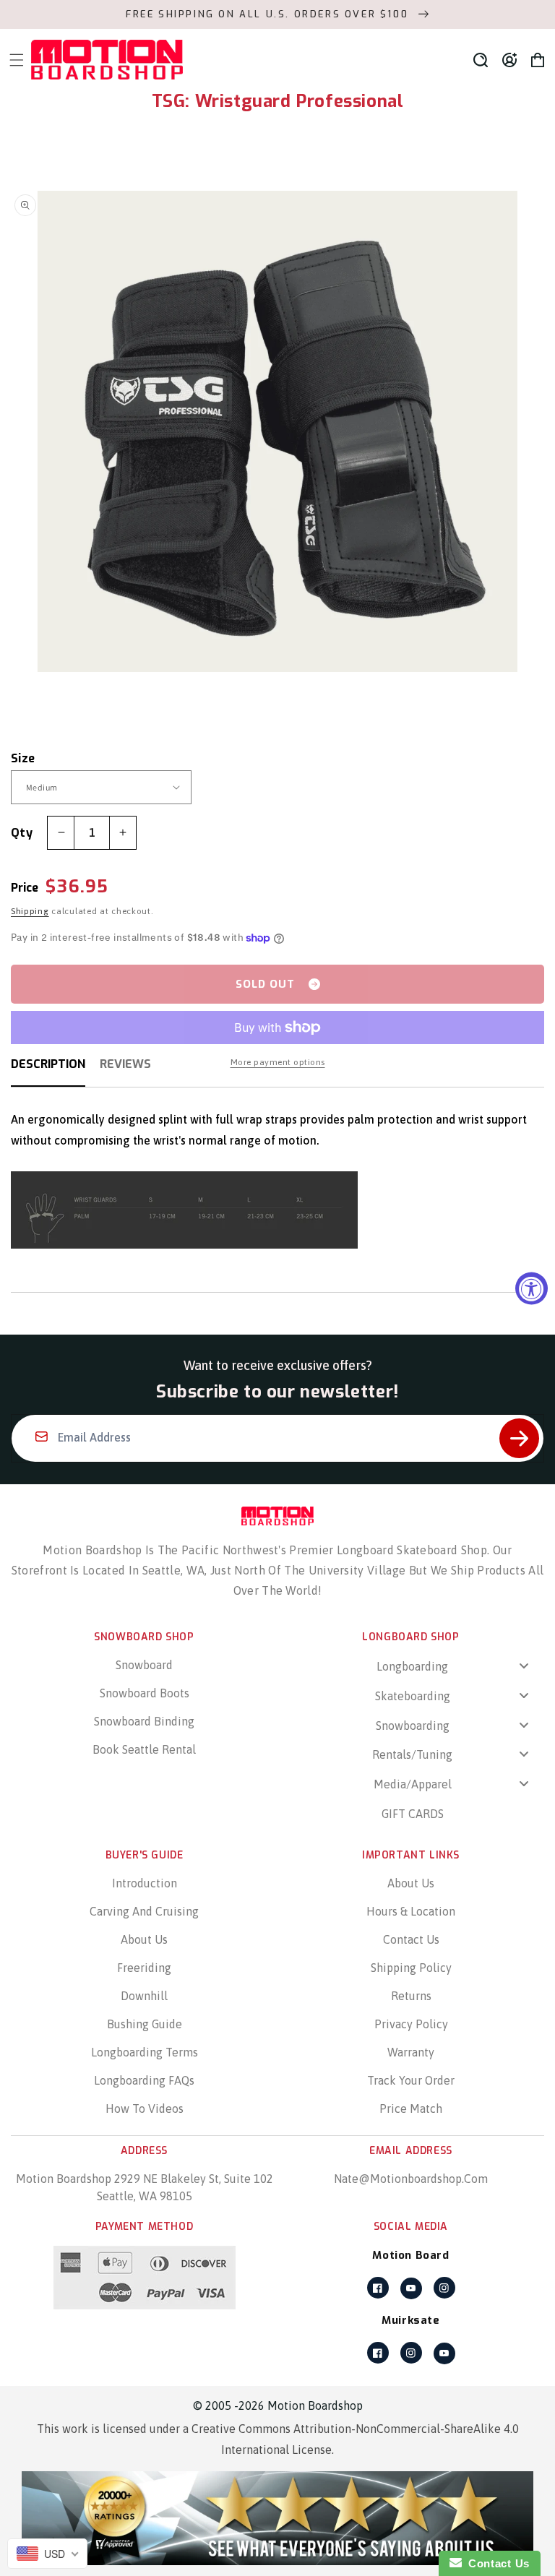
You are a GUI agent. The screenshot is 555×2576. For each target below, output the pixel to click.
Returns (411, 1996)
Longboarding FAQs (144, 2080)
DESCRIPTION (48, 1064)
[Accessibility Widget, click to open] (532, 1288)
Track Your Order (411, 2080)
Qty (22, 833)
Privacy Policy (411, 2024)
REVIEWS (125, 1064)
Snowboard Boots (145, 1693)
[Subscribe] (519, 1438)
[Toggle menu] (524, 1665)
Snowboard (144, 1665)
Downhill (144, 1996)
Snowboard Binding (144, 1721)
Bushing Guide (145, 2024)
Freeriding (144, 1968)
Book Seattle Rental (144, 1749)
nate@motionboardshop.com (411, 2179)
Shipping (30, 911)
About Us (144, 1939)
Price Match (411, 2108)
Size (23, 758)
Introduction (145, 1883)
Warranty (411, 2052)
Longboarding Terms (145, 2052)
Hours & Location (411, 1911)
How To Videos (145, 2108)
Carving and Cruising (144, 1911)
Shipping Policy (411, 1968)
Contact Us (411, 1939)
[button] (481, 60)
